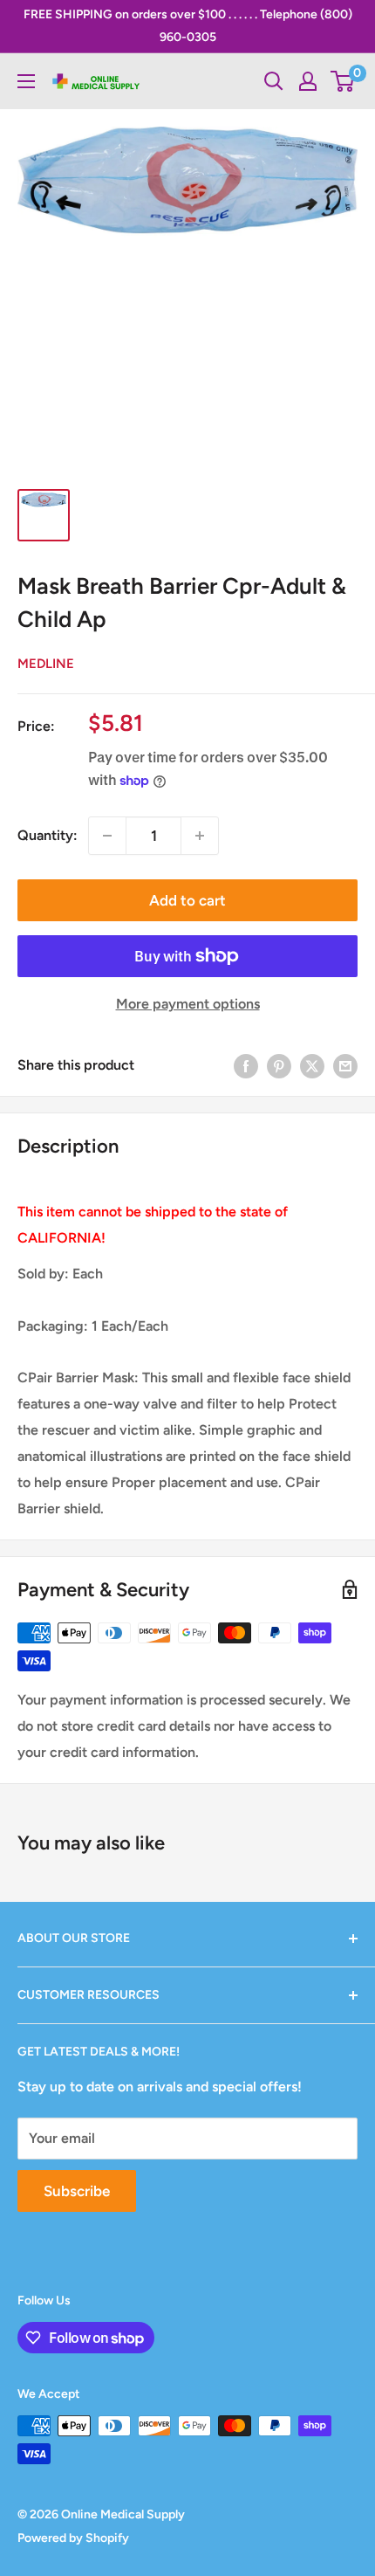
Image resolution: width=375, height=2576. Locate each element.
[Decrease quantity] (107, 836)
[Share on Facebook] (246, 1065)
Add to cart (187, 900)
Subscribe (77, 2191)
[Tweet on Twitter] (312, 1065)
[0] (343, 81)
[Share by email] (345, 1065)
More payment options (188, 1004)
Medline (46, 664)
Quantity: (48, 835)
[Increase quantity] (200, 836)
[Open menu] (26, 81)
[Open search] (274, 81)
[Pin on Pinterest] (279, 1065)
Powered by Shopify (73, 2538)
